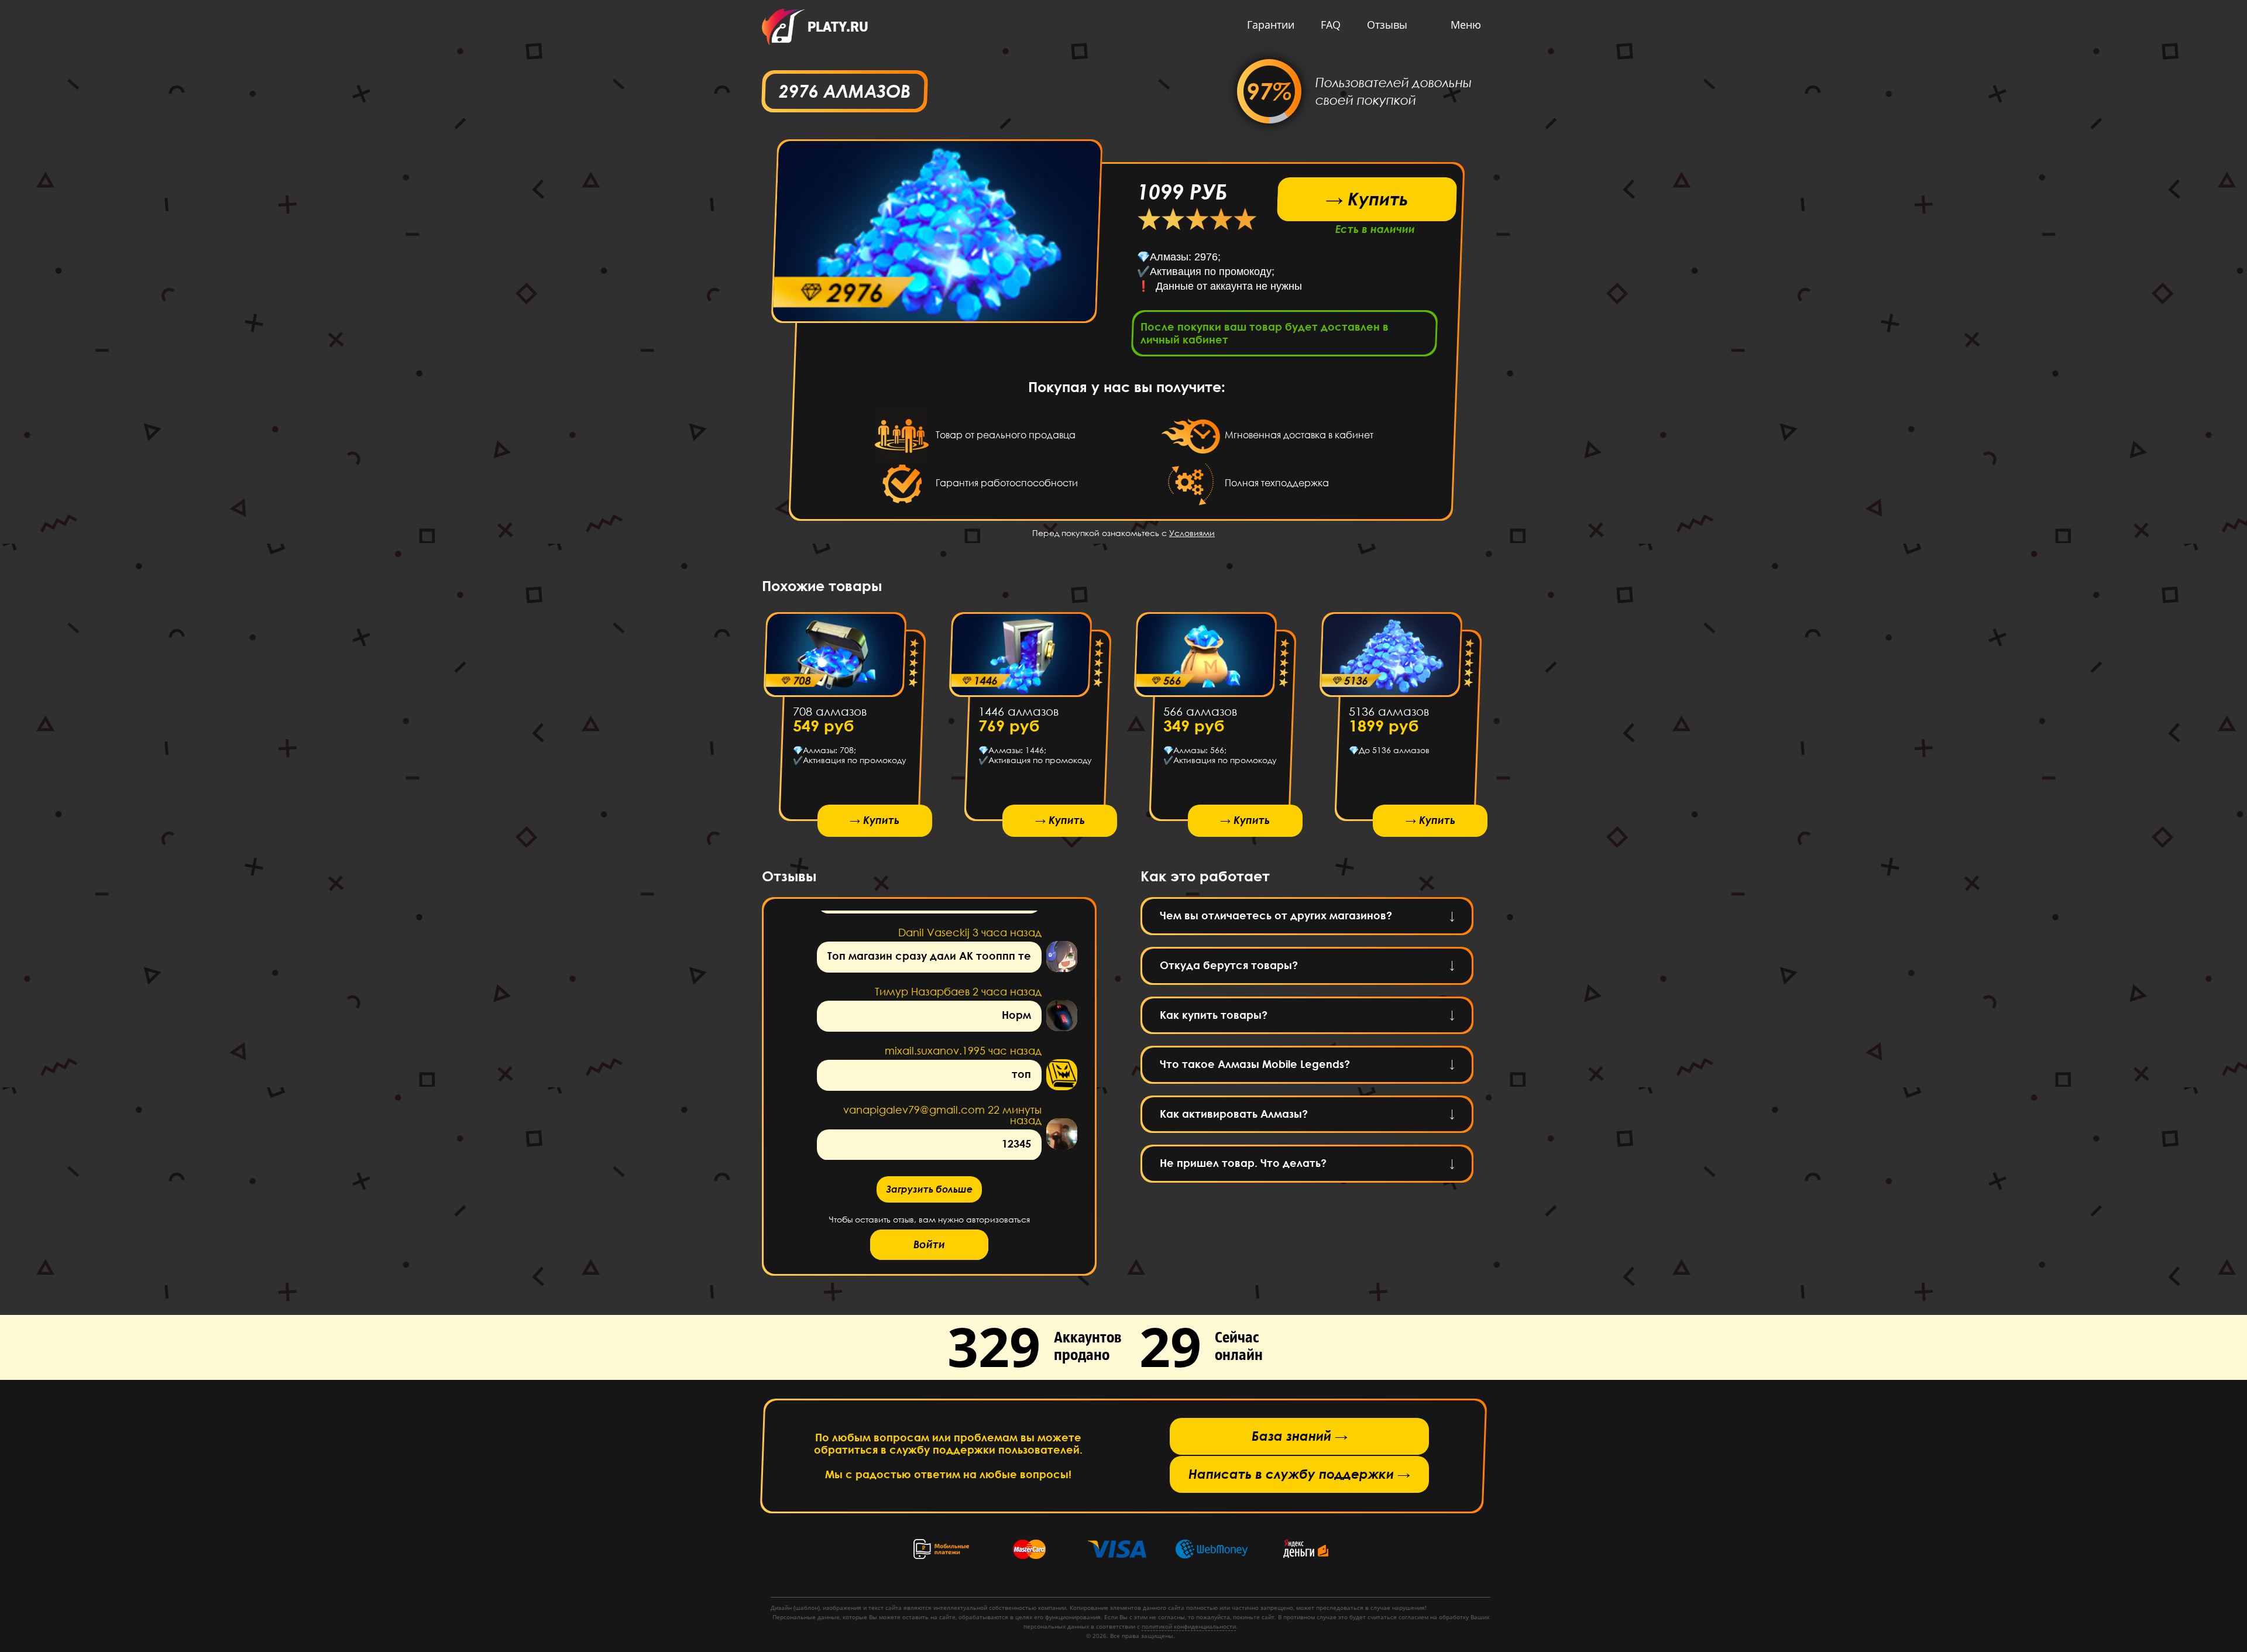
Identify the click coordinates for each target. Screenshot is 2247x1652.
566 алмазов (1200, 711)
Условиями (1192, 533)
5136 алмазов (1388, 711)
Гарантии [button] (1271, 25)
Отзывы (1387, 25)
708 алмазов (830, 711)
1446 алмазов (1018, 711)
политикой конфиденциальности (1189, 1626)
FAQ (1331, 25)
